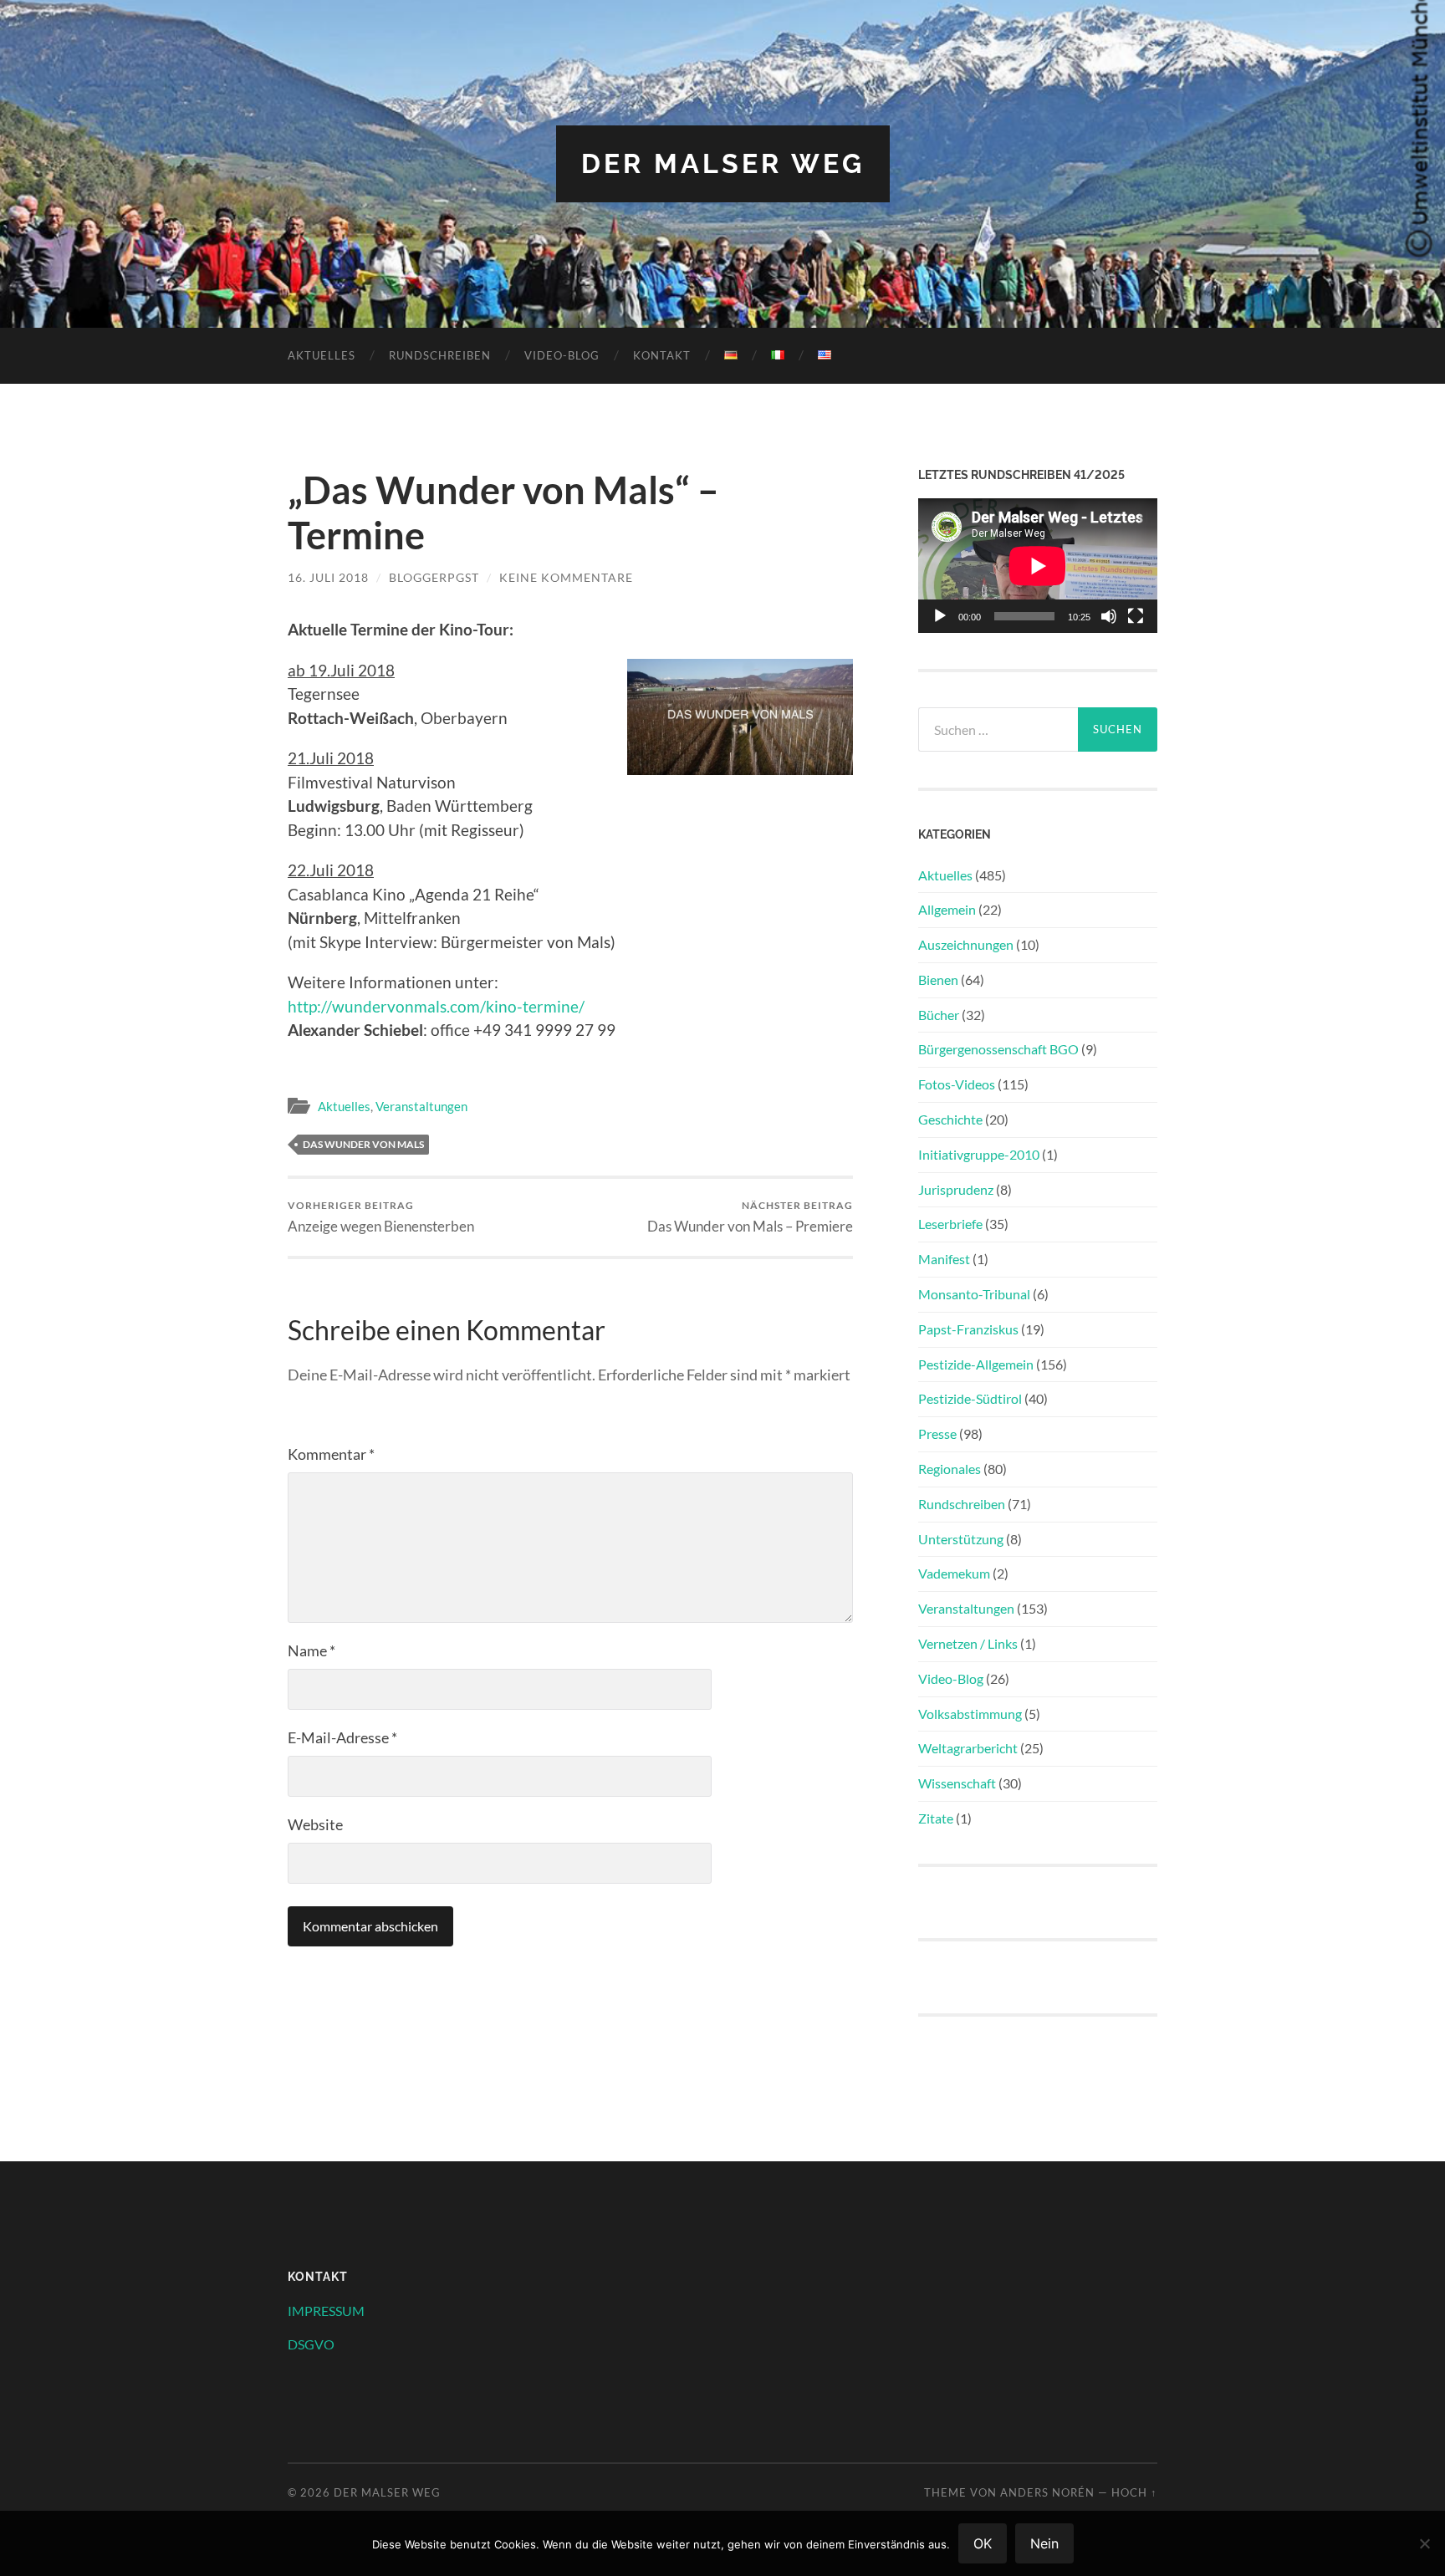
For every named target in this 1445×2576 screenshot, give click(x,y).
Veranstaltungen (421, 1106)
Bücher (939, 1015)
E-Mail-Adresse (342, 1737)
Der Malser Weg (723, 163)
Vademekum (954, 1573)
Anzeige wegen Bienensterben (381, 1217)
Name (311, 1650)
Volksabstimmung (970, 1714)
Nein (1044, 2543)
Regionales (950, 1469)
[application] (1038, 566)
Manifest (944, 1259)
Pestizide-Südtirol (970, 1398)
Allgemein (947, 909)
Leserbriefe (950, 1224)
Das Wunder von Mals (363, 1144)
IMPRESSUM (326, 2311)
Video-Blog (562, 355)
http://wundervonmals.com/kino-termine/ (436, 1006)
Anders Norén (1047, 2492)
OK (983, 2543)
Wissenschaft (957, 1783)
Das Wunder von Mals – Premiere (750, 1217)
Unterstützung (961, 1539)
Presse (937, 1433)
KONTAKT (662, 355)
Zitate (936, 1818)
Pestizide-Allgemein (976, 1364)
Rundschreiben (440, 355)
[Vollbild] (1136, 616)
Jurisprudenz (956, 1189)
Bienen (938, 979)
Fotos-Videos (957, 1084)
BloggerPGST (434, 577)
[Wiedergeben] (940, 616)
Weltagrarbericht (968, 1748)
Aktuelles (322, 355)
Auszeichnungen (966, 944)
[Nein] (1424, 2543)
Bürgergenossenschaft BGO (998, 1049)
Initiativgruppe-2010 (979, 1154)
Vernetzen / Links (968, 1643)
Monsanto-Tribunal (974, 1294)
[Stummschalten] (1109, 616)
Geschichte (950, 1119)
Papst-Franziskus (968, 1329)
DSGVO (311, 2344)
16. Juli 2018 (328, 577)
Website (315, 1824)
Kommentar (331, 1454)
